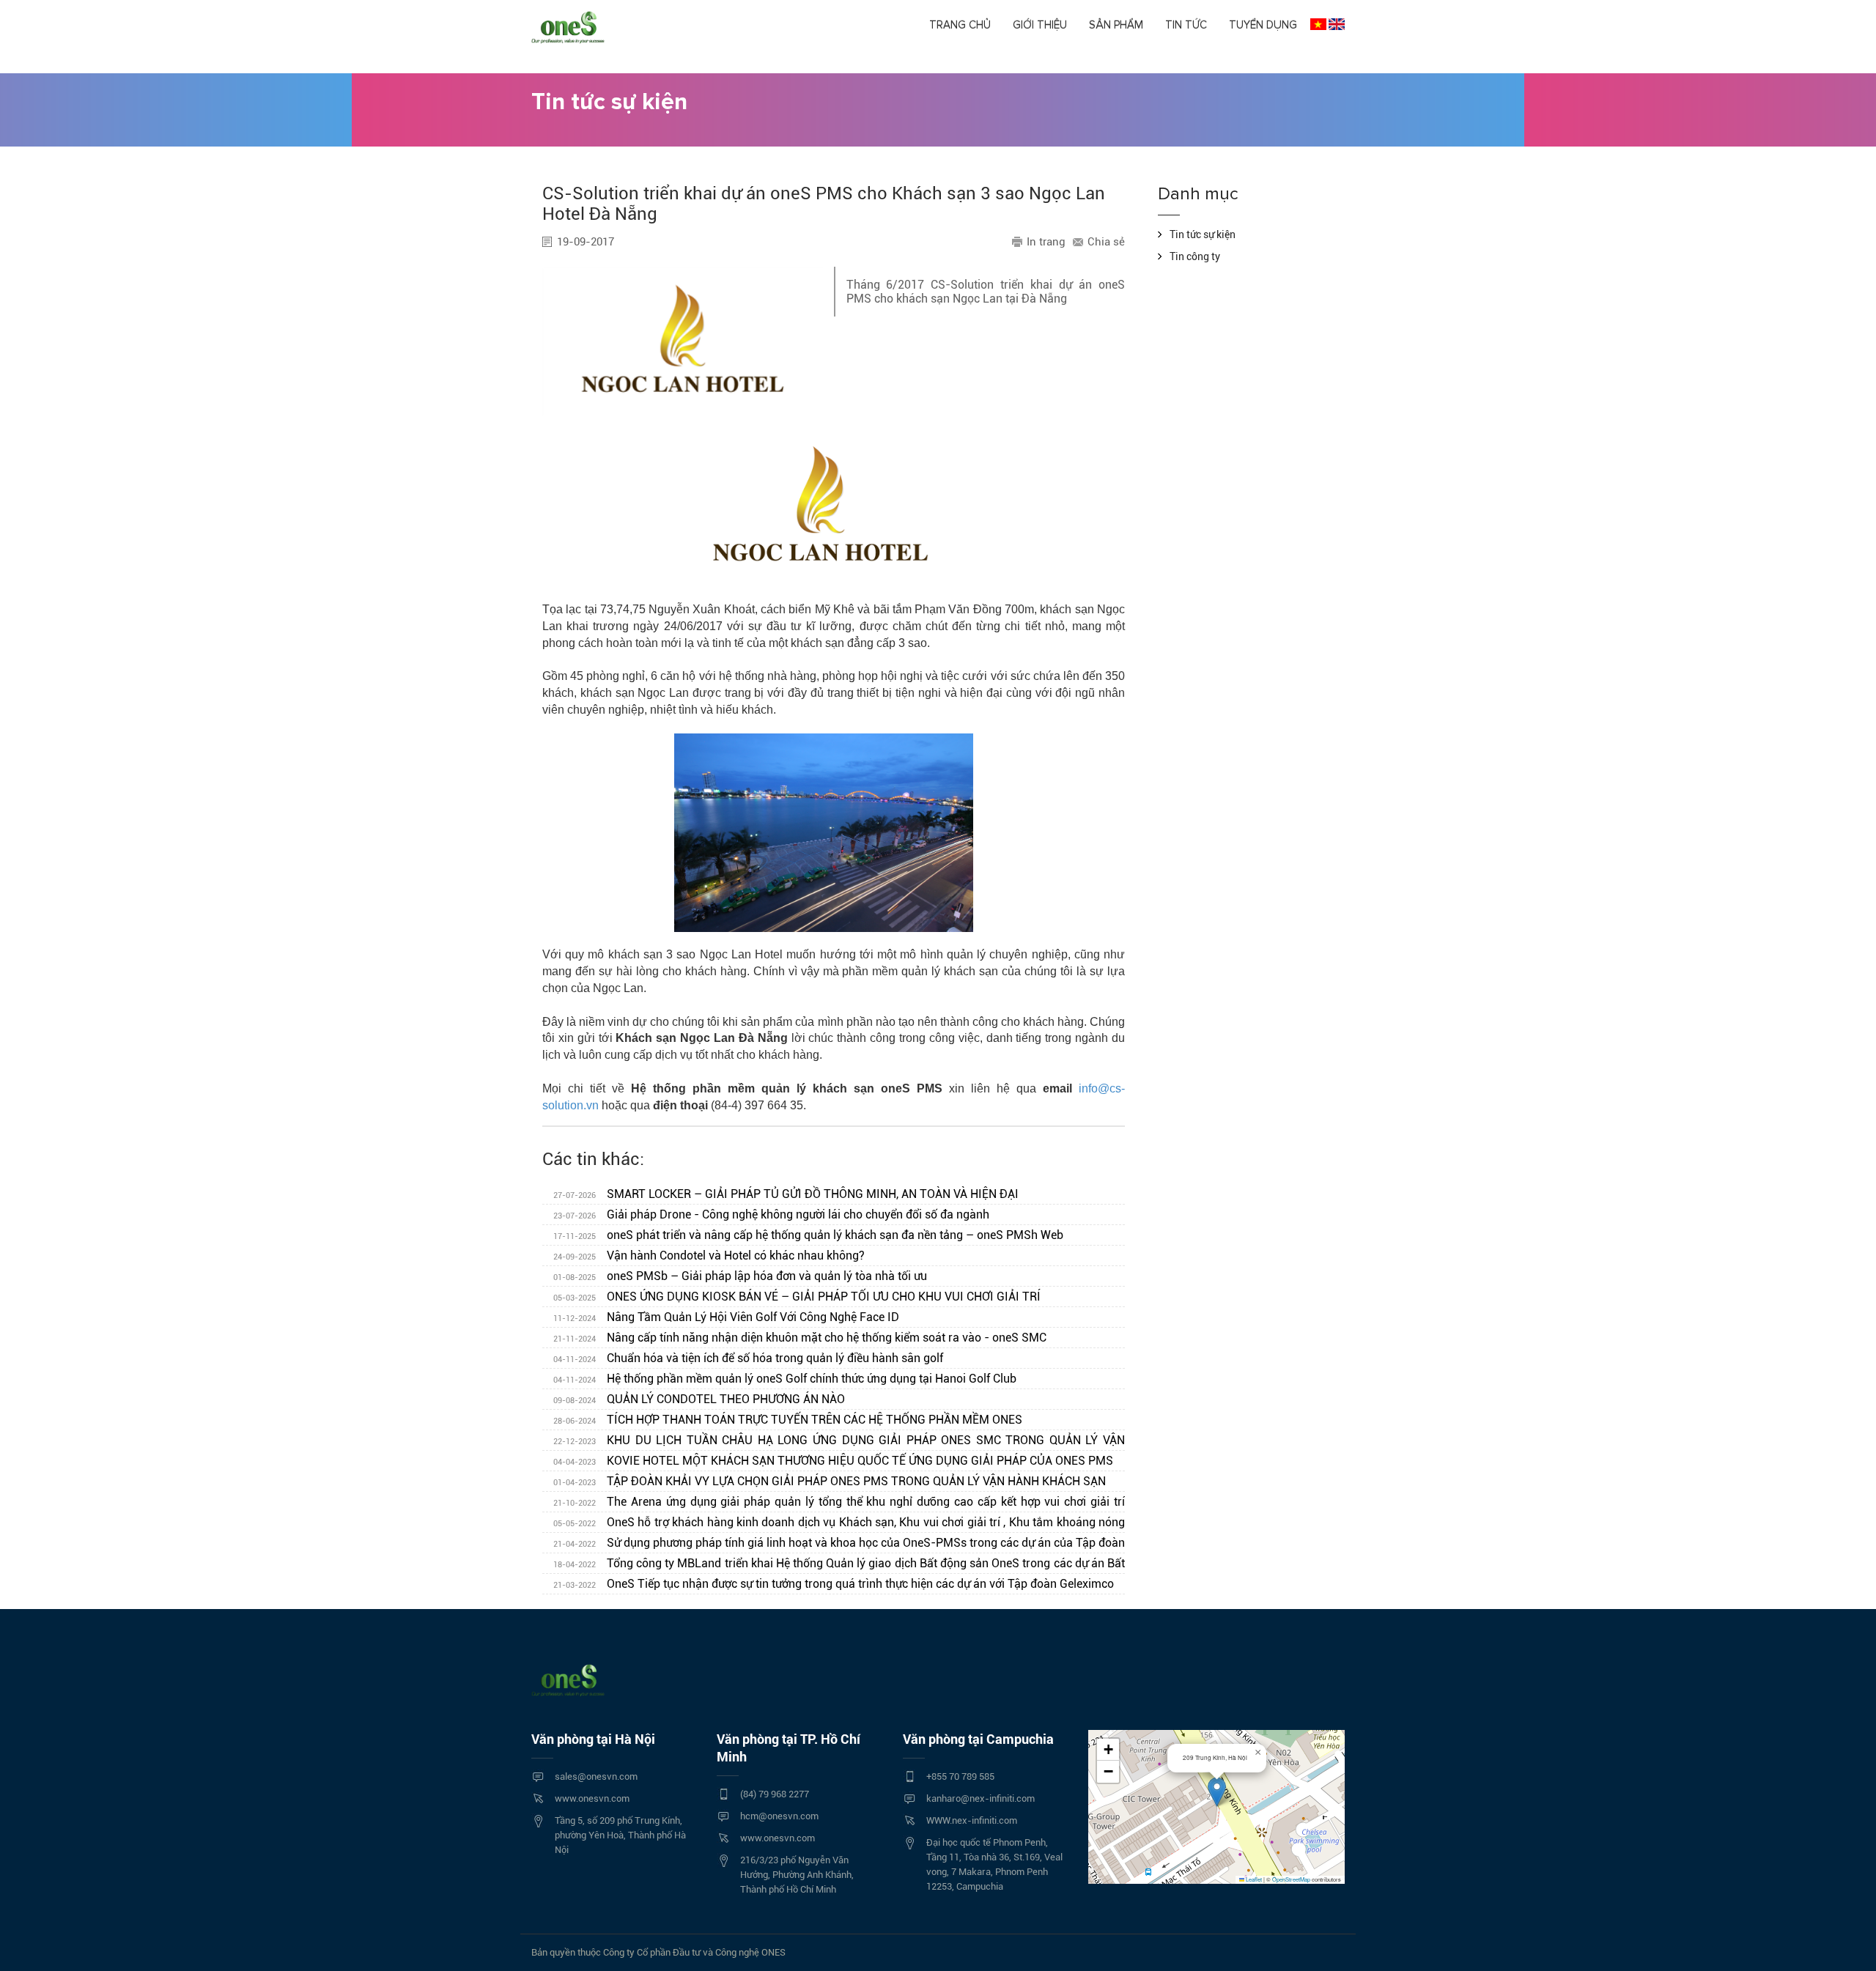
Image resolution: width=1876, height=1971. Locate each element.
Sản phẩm (1116, 25)
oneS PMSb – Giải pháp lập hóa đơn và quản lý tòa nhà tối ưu (740, 1276)
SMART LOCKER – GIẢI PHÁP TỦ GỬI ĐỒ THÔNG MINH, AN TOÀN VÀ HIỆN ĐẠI (786, 1194)
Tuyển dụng (1263, 25)
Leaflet (1253, 1879)
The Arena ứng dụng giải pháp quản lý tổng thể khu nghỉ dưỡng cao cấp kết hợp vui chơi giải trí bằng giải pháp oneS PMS (834, 1504)
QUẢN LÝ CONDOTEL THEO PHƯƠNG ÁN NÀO (699, 1399)
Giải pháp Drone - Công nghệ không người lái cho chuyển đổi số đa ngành (771, 1214)
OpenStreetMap (1291, 1879)
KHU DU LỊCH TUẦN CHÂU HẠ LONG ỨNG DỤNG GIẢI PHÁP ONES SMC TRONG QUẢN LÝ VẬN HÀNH (834, 1442)
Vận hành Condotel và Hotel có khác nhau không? (709, 1256)
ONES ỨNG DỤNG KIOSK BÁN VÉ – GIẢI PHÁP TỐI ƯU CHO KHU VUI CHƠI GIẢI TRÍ (797, 1297)
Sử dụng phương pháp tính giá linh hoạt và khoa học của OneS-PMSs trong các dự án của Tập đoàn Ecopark (834, 1545)
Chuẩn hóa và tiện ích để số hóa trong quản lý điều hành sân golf (748, 1358)
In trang (1046, 242)
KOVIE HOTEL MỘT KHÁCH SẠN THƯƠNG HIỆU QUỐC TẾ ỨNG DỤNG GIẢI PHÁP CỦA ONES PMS (833, 1461)
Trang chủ (960, 25)
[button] (1217, 1792)
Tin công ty (1195, 256)
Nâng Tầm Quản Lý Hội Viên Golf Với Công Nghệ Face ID (726, 1317)
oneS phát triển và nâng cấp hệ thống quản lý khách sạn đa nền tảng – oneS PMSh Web (808, 1235)
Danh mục (1198, 194)
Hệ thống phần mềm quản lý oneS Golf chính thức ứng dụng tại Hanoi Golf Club (785, 1379)
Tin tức (1186, 25)
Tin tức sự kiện (1203, 234)
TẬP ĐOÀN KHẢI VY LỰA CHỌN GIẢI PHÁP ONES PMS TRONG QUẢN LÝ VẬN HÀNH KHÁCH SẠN (830, 1481)
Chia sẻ (1106, 242)
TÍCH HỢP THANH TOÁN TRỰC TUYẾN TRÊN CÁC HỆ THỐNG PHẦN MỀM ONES (788, 1420)
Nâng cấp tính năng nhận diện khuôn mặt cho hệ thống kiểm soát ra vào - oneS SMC (800, 1338)
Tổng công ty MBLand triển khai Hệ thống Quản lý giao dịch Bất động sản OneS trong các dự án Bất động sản (834, 1565)
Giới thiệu (1040, 25)
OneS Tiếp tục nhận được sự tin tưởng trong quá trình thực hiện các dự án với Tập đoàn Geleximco (834, 1584)
